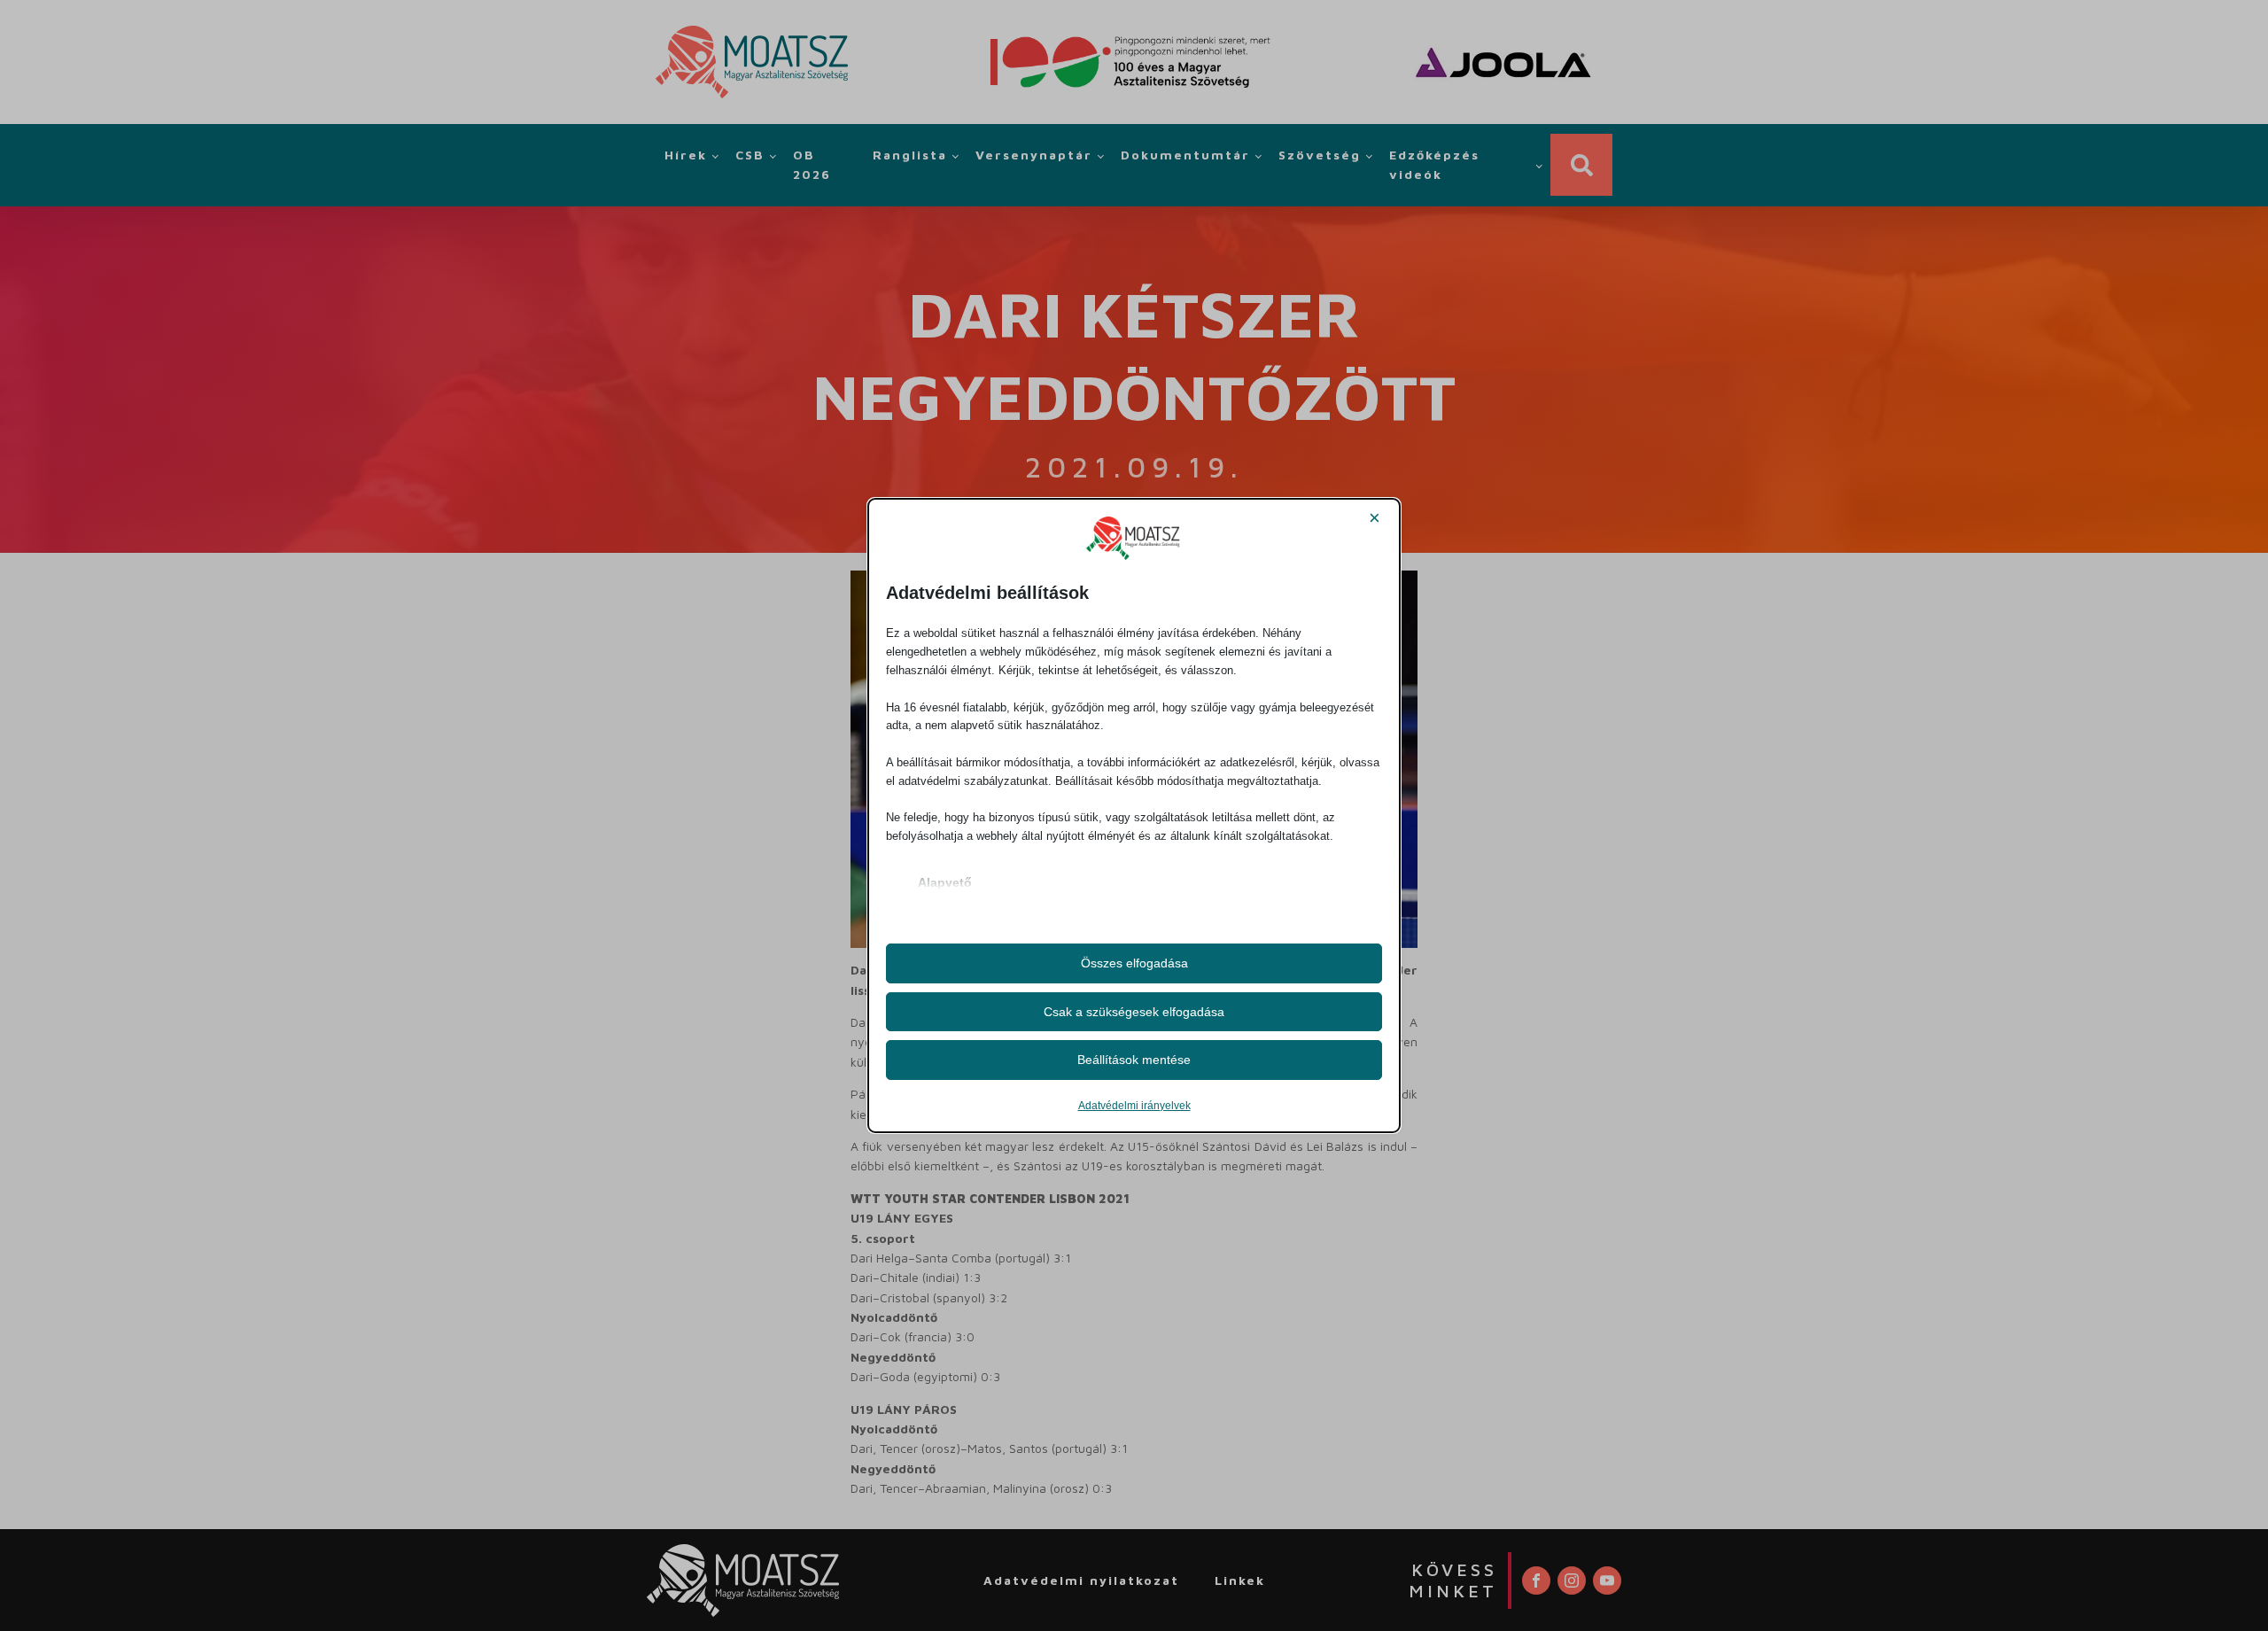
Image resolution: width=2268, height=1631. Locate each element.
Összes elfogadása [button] (1134, 963)
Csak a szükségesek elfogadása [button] (1134, 1012)
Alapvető (945, 882)
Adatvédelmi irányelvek (1134, 1106)
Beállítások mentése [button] (1134, 1060)
